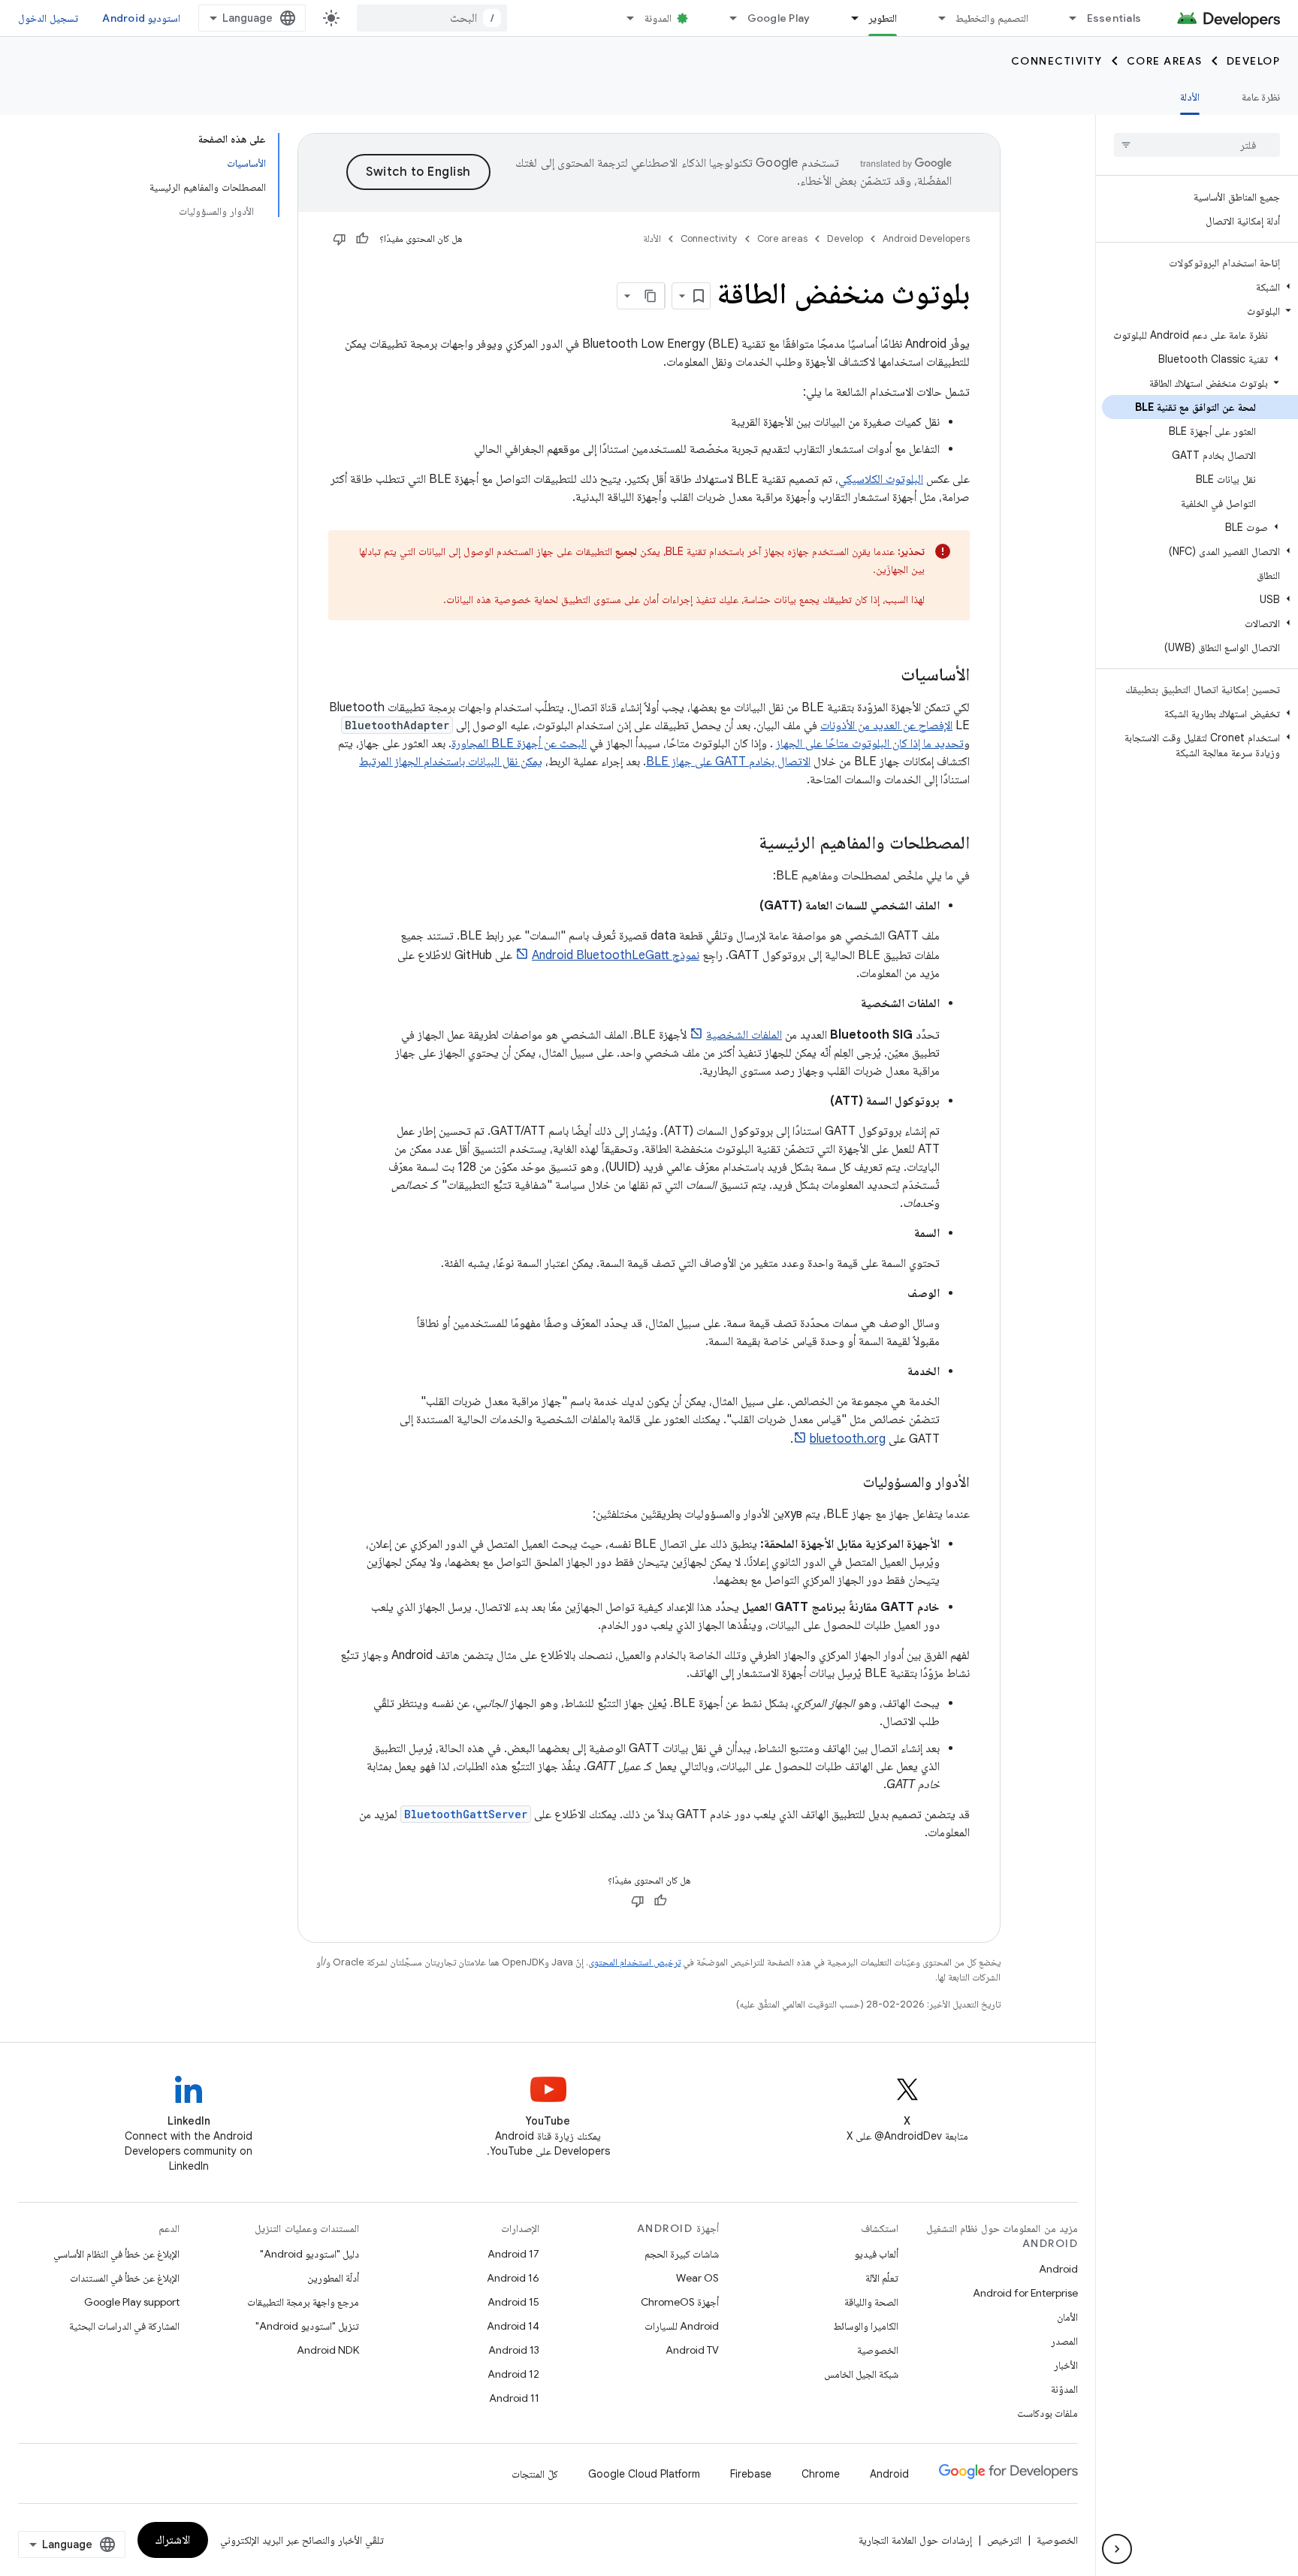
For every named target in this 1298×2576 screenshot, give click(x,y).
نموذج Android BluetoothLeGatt (616, 955)
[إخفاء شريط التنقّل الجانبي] (1117, 2549)
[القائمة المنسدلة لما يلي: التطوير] (848, 18)
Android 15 (513, 2302)
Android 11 (514, 2398)
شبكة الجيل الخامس (861, 2374)
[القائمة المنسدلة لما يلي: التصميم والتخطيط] (935, 18)
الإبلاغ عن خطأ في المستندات (125, 2278)
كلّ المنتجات (535, 2474)
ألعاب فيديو (876, 2254)
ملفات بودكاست (1047, 2413)
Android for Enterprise (1025, 2293)
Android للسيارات (682, 2326)
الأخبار (1066, 2365)
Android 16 (513, 2278)
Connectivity (1057, 61)
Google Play (779, 18)
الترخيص (1004, 2540)
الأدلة (1190, 97)
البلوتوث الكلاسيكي (881, 479)
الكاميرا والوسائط (866, 2326)
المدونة (658, 18)
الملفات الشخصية (744, 1035)
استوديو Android (141, 18)
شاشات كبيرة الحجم (682, 2254)
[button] (1200, 287)
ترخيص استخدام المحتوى (634, 1962)
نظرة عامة (1261, 97)
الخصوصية (878, 2350)
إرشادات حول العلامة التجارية (915, 2540)
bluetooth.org (848, 1439)
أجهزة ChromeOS (680, 2302)
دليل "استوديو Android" (309, 2254)
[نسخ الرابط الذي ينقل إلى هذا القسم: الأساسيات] (886, 676)
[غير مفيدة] (340, 239)
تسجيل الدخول (48, 18)
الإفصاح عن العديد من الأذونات (886, 725)
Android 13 (514, 2350)
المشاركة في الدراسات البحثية (124, 2326)
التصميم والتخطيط (992, 18)
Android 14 (513, 2326)
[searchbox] (1197, 145)
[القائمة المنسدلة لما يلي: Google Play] (727, 18)
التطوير (883, 18)
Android (1058, 2269)
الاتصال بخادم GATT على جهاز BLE (728, 762)
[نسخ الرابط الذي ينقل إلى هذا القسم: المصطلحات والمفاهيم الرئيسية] (744, 844)
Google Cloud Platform (644, 2474)
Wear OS (697, 2278)
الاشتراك (173, 2540)
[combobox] (432, 18)
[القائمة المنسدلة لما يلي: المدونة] (624, 18)
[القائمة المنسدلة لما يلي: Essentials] (1067, 18)
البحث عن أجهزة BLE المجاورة (519, 744)
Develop (1254, 61)
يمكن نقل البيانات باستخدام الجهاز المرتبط (451, 762)
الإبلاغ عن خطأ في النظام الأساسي (116, 2254)
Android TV (692, 2350)
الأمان (1067, 2317)
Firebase (751, 2474)
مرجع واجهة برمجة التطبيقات (303, 2302)
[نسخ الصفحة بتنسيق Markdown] (651, 296)
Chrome (821, 2474)
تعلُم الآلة (882, 2278)
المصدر (1064, 2341)
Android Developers (926, 238)
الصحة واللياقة (871, 2302)
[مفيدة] (362, 239)
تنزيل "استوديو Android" (307, 2326)
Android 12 (513, 2374)
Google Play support (132, 2302)
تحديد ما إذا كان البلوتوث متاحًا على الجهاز (870, 744)
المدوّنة (1064, 2389)
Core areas (1165, 61)
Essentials (1114, 18)
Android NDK (328, 2350)
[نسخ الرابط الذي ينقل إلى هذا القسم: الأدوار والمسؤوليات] (848, 1483)
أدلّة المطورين (333, 2278)
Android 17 (513, 2254)
